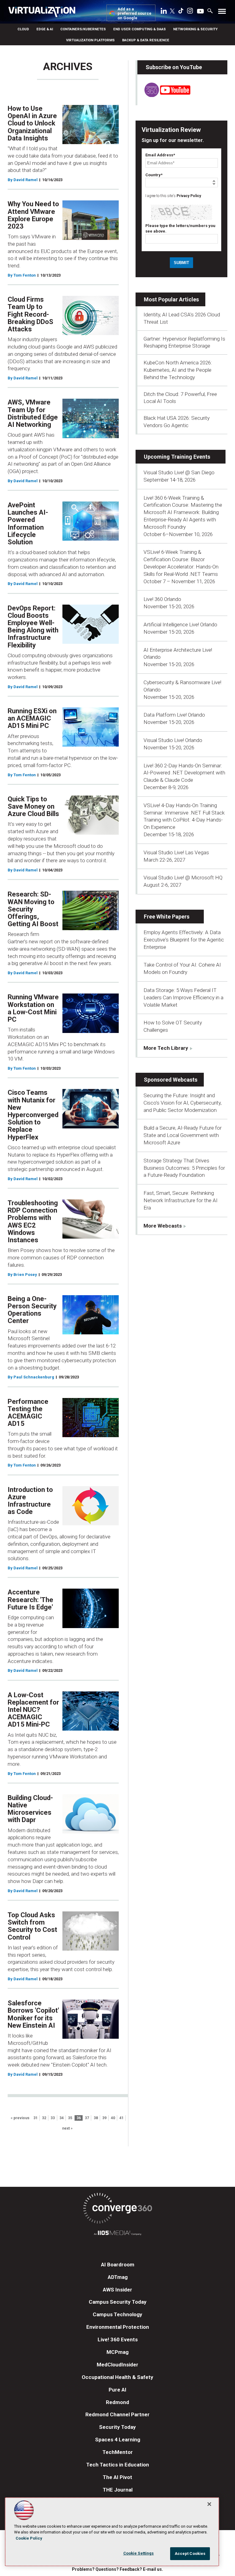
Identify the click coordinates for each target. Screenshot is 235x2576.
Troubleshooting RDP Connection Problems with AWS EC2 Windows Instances (33, 1221)
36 (79, 2118)
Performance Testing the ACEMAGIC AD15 (28, 1413)
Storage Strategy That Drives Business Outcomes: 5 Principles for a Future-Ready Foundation (184, 1168)
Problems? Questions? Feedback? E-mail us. (117, 2569)
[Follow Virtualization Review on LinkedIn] (164, 12)
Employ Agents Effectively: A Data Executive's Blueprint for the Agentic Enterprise (184, 940)
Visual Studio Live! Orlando (173, 740)
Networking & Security (195, 29)
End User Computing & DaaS (140, 29)
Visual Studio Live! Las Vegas (176, 852)
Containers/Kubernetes (83, 29)
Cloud (23, 29)
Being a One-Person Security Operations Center (32, 1310)
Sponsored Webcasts (171, 1080)
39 (104, 2118)
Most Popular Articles (171, 299)
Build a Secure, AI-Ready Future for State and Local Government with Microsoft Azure (183, 1135)
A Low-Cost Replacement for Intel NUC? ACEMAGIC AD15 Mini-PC (33, 1710)
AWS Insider (117, 2290)
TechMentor (118, 2452)
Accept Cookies (190, 2554)
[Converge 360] (117, 2209)
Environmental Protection (118, 2327)
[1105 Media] (117, 2234)
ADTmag (118, 2277)
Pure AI (117, 2390)
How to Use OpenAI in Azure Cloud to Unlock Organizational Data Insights (32, 123)
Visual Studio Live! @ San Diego (179, 472)
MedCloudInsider (117, 2365)
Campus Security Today (118, 2302)
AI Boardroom (118, 2265)
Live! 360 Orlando (162, 599)
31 (35, 2118)
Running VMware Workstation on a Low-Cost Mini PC (33, 1008)
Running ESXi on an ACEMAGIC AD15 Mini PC (32, 718)
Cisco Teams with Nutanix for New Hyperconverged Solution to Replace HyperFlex (33, 1115)
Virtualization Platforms (90, 40)
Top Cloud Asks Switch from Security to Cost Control (32, 1926)
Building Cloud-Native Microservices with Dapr (30, 1809)
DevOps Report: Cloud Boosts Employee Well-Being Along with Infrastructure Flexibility (33, 627)
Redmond (117, 2402)
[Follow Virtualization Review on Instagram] (190, 12)
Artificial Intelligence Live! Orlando (180, 624)
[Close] (209, 2504)
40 (113, 2118)
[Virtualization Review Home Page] (44, 13)
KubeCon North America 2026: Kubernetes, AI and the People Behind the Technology (178, 370)
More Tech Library (166, 1048)
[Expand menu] (222, 13)
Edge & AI (45, 29)
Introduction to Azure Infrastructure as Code (30, 1501)
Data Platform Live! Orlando (174, 715)
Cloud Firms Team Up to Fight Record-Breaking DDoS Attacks (30, 314)
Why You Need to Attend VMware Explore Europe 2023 (33, 215)
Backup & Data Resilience (146, 40)
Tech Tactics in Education (118, 2465)
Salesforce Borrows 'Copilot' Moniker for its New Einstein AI (33, 2014)
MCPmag (117, 2352)
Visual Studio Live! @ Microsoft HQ (183, 878)
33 (53, 2118)
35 (70, 2118)
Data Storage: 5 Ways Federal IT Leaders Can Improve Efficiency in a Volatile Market (183, 997)
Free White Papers (167, 917)
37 (87, 2118)
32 (44, 2118)
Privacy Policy (189, 196)
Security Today (117, 2427)
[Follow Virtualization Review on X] (172, 12)
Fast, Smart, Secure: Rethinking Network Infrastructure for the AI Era (181, 1200)
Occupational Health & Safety (117, 2377)
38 (96, 2118)
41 (121, 2118)
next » (67, 2128)
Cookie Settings (139, 2553)
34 (62, 2118)
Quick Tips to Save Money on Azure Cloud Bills (33, 806)
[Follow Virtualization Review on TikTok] (181, 12)
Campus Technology (117, 2314)
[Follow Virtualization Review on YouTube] (200, 12)
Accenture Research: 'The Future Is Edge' (30, 1599)
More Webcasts (163, 1226)
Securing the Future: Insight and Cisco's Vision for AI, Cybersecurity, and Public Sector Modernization (183, 1103)
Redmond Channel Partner (117, 2414)
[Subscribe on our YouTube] (164, 95)
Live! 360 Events (118, 2339)
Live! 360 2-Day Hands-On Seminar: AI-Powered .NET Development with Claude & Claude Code (184, 773)
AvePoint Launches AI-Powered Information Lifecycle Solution (28, 524)
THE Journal (118, 2490)
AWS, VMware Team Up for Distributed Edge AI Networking (33, 413)
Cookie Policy (29, 2538)
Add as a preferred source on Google (134, 14)
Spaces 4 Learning (118, 2440)
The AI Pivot (117, 2477)
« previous (20, 2118)
